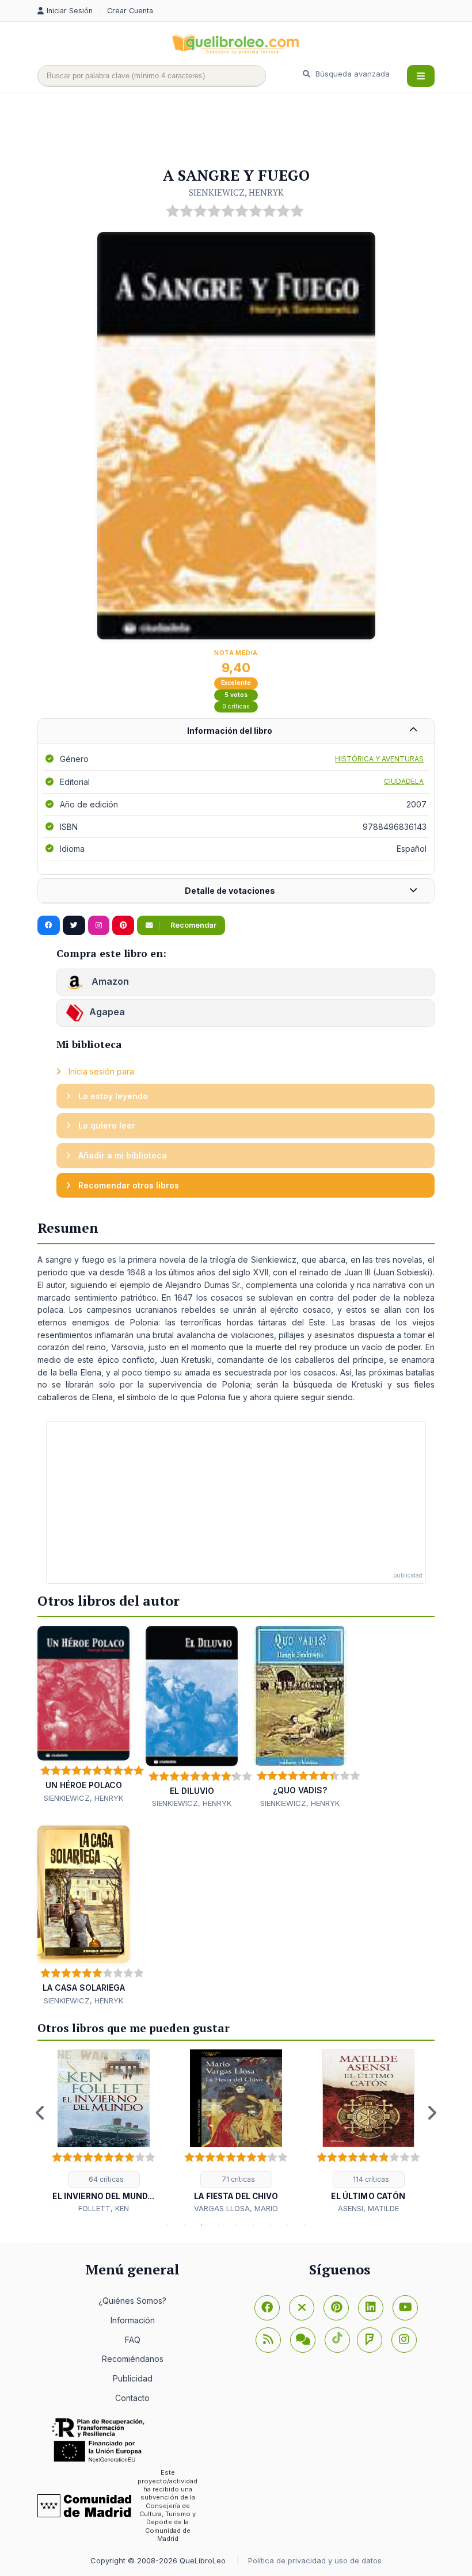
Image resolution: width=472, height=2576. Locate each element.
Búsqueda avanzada (351, 74)
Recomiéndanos (133, 2359)
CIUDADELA (404, 781)
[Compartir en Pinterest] (123, 925)
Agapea (107, 1012)
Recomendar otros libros (127, 1185)
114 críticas (370, 2179)
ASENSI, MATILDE (368, 2208)
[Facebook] (267, 2308)
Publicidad (133, 2378)
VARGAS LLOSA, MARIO (236, 2208)
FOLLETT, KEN (104, 2208)
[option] (104, 2132)
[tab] (236, 731)
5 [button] (236, 2225)
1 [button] (167, 2225)
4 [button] (219, 2225)
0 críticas (236, 706)
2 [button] (184, 2225)
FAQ (133, 2340)
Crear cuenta (130, 11)
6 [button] (253, 2225)
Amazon (109, 981)
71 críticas (237, 2179)
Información (133, 2320)
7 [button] (271, 2225)
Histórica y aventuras (379, 759)
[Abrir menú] (421, 76)
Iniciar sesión (71, 11)
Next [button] (432, 2113)
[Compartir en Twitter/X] (74, 925)
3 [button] (201, 2225)
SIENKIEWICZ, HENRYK (236, 192)
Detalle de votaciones (230, 891)
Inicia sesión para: (101, 1071)
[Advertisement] (247, 131)
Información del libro (230, 731)
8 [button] (288, 2225)
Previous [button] (40, 2113)
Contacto (132, 2398)
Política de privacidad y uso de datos (315, 2560)
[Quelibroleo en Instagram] (99, 925)
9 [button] (305, 2225)
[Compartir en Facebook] (49, 925)
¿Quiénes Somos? (132, 2301)
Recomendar (193, 925)
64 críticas (105, 2179)
